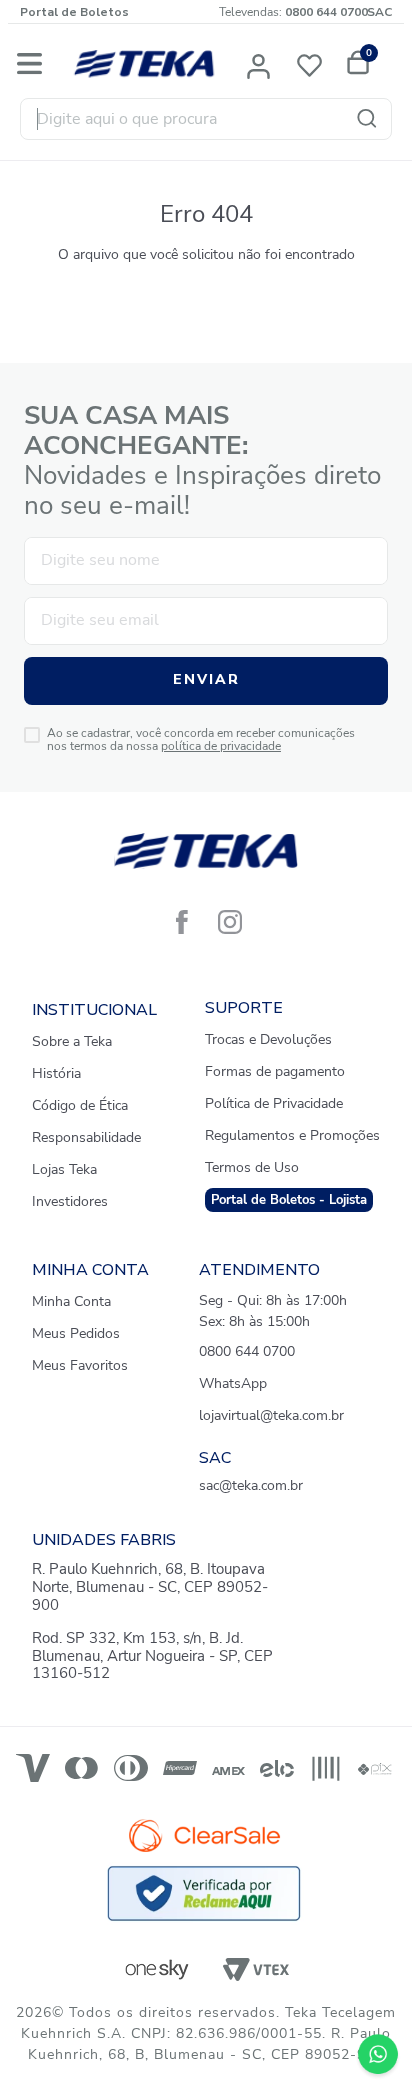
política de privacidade (221, 746)
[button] (259, 64)
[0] (354, 64)
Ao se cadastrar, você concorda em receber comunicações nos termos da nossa (201, 741)
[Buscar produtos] (371, 119)
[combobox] (206, 119)
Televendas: (293, 12)
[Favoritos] (314, 64)
